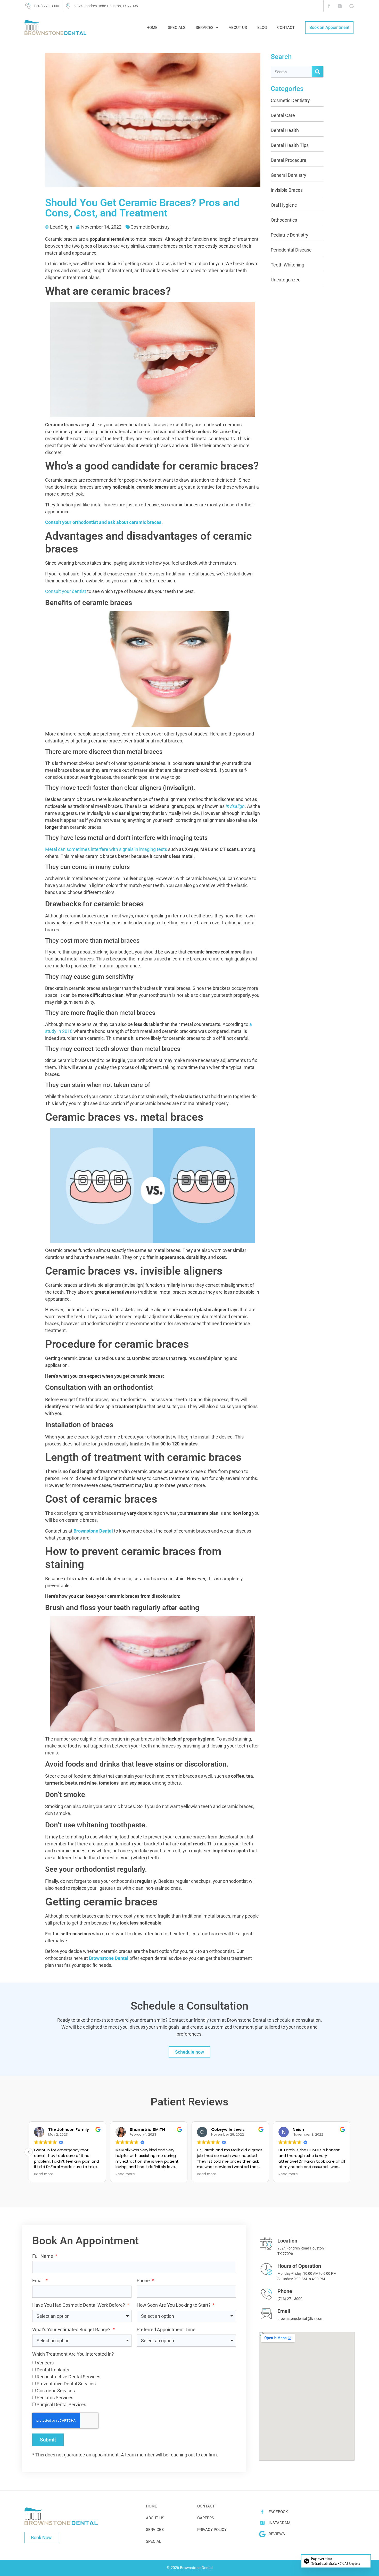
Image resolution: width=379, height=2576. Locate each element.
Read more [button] (125, 2174)
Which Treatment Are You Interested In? (73, 2354)
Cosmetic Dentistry (150, 227)
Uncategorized (286, 280)
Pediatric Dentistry (290, 235)
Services (205, 28)
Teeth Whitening (287, 265)
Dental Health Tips (290, 145)
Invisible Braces (287, 190)
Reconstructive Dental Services (68, 2377)
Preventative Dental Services (66, 2384)
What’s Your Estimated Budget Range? (72, 2330)
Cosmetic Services (56, 2391)
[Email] (266, 2314)
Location (287, 2241)
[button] (350, 2152)
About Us (238, 28)
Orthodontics (284, 220)
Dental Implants (53, 2370)
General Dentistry (289, 175)
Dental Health (285, 130)
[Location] (266, 2244)
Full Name (43, 2256)
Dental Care (283, 115)
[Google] (352, 6)
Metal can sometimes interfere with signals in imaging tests (106, 849)
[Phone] (266, 2294)
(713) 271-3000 (290, 2299)
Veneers (45, 2363)
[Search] (318, 72)
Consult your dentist (66, 591)
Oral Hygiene (284, 205)
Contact (286, 28)
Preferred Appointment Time (166, 2330)
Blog (262, 28)
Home (152, 28)
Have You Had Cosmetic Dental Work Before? (79, 2305)
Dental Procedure (289, 160)
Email (38, 2281)
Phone (144, 2281)
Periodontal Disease (291, 250)
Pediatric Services (55, 2398)
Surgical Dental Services (61, 2404)
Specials (177, 28)
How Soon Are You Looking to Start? (174, 2305)
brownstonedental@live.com (300, 2319)
